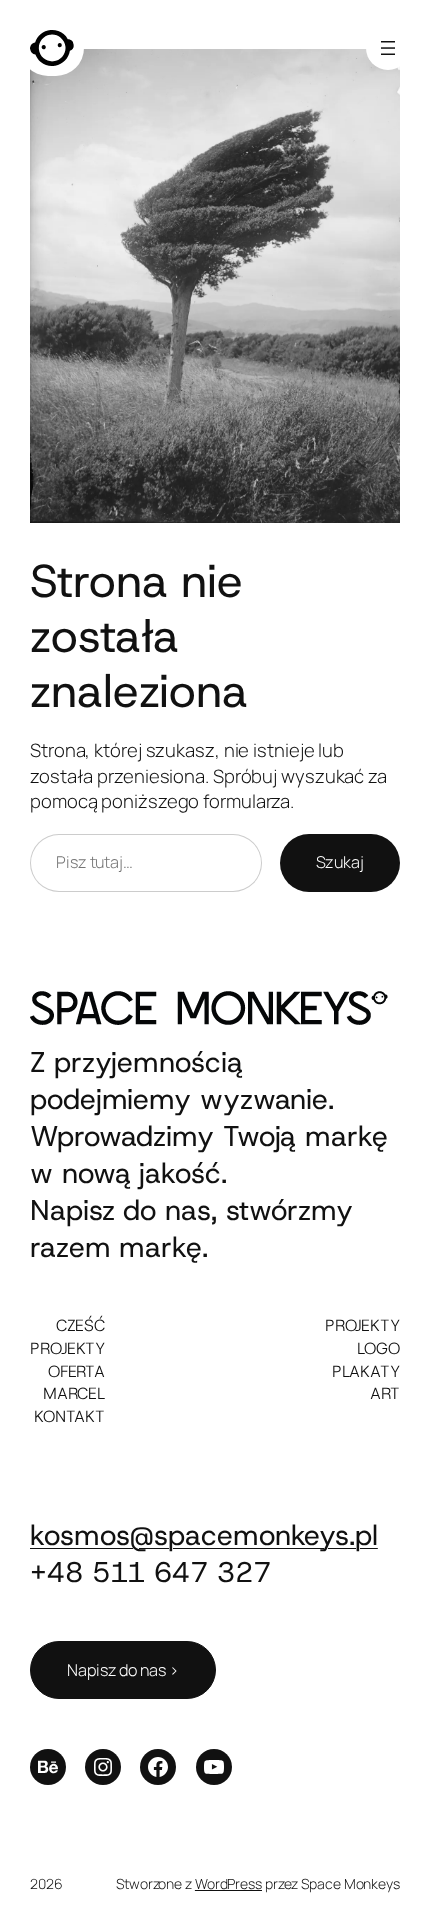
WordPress (228, 1883)
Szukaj (340, 862)
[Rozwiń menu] (388, 48)
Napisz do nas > (123, 1670)
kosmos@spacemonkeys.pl (204, 1535)
